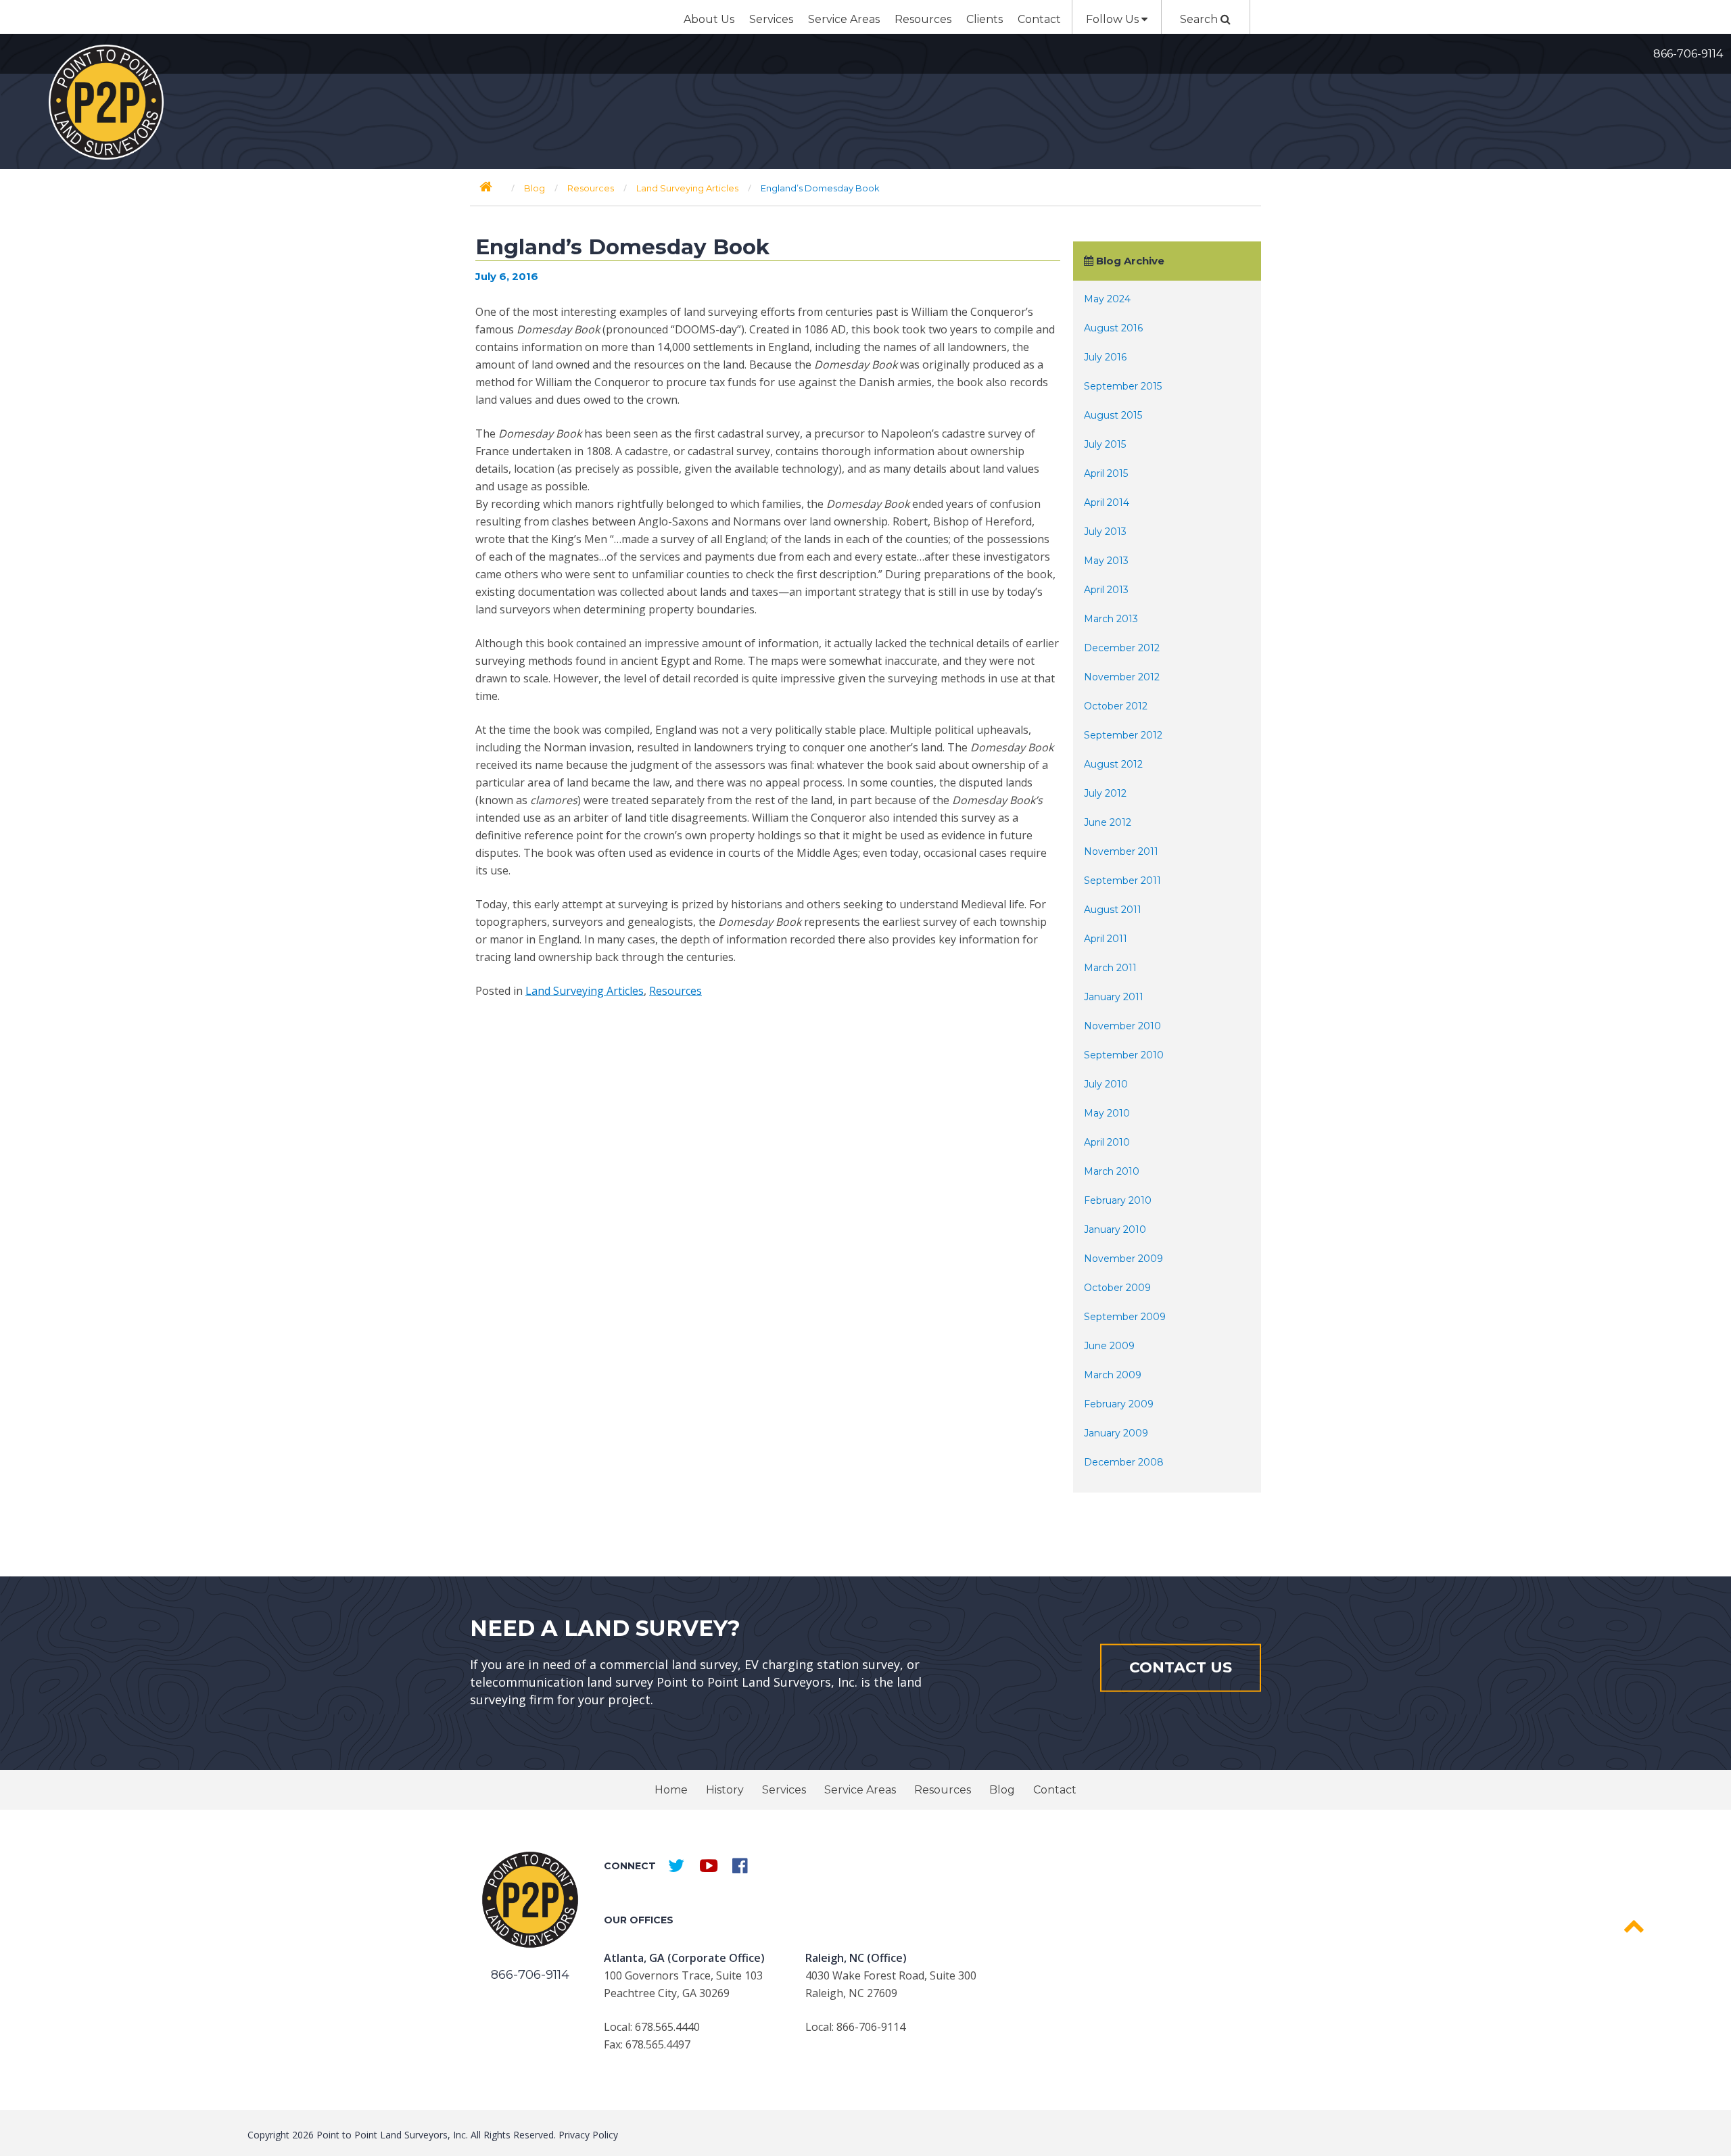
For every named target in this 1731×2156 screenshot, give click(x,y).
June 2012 (1108, 822)
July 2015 (1105, 444)
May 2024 (1107, 299)
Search (1200, 19)
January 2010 (1115, 1229)
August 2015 (1113, 415)
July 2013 (1105, 532)
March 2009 (1113, 1375)
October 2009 (1117, 1288)
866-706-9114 (1688, 54)
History (725, 1790)
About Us (709, 19)
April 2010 (1107, 1142)
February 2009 (1119, 1404)
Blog (1002, 1790)
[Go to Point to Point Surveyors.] (486, 187)
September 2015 (1123, 386)
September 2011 (1122, 881)
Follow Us (1114, 19)
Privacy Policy (588, 2135)
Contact (1039, 19)
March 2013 (1111, 619)
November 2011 (1121, 851)
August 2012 (1113, 764)
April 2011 (1106, 939)
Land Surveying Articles (585, 991)
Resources (923, 19)
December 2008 (1124, 1462)
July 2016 (1105, 357)
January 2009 (1116, 1433)
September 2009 (1125, 1317)
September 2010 (1124, 1055)
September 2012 (1123, 735)
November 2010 (1122, 1026)
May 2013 (1106, 561)
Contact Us (1181, 1667)
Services (771, 19)
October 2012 (1116, 706)
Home (671, 1790)
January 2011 (1114, 997)
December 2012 (1122, 648)
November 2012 (1122, 677)
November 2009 (1123, 1259)
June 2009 (1109, 1346)
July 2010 (1106, 1084)
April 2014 (1107, 502)
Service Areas (844, 19)
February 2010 (1118, 1200)
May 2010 (1107, 1113)
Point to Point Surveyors (106, 102)
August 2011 (1113, 910)
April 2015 (1106, 473)
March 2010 (1112, 1171)
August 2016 (1113, 328)
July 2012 (1105, 793)
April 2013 (1106, 590)
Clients (985, 19)
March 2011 (1110, 968)
